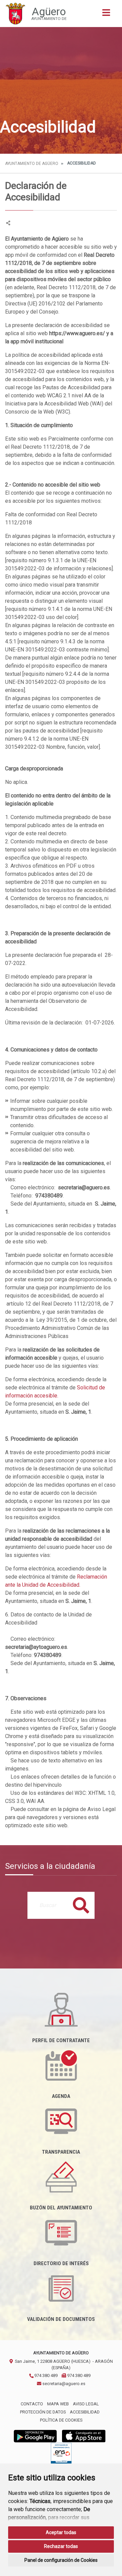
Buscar (81, 1905)
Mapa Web (58, 2404)
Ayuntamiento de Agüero (32, 164)
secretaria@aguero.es (63, 2384)
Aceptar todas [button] (61, 2532)
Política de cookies (61, 2420)
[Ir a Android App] (35, 2436)
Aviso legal (86, 2404)
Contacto (32, 2404)
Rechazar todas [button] (61, 2546)
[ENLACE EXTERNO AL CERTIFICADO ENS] (61, 2455)
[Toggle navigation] (106, 15)
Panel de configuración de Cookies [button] (61, 2560)
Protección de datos (43, 2412)
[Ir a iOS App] (84, 2436)
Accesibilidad (85, 2412)
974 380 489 (45, 2375)
